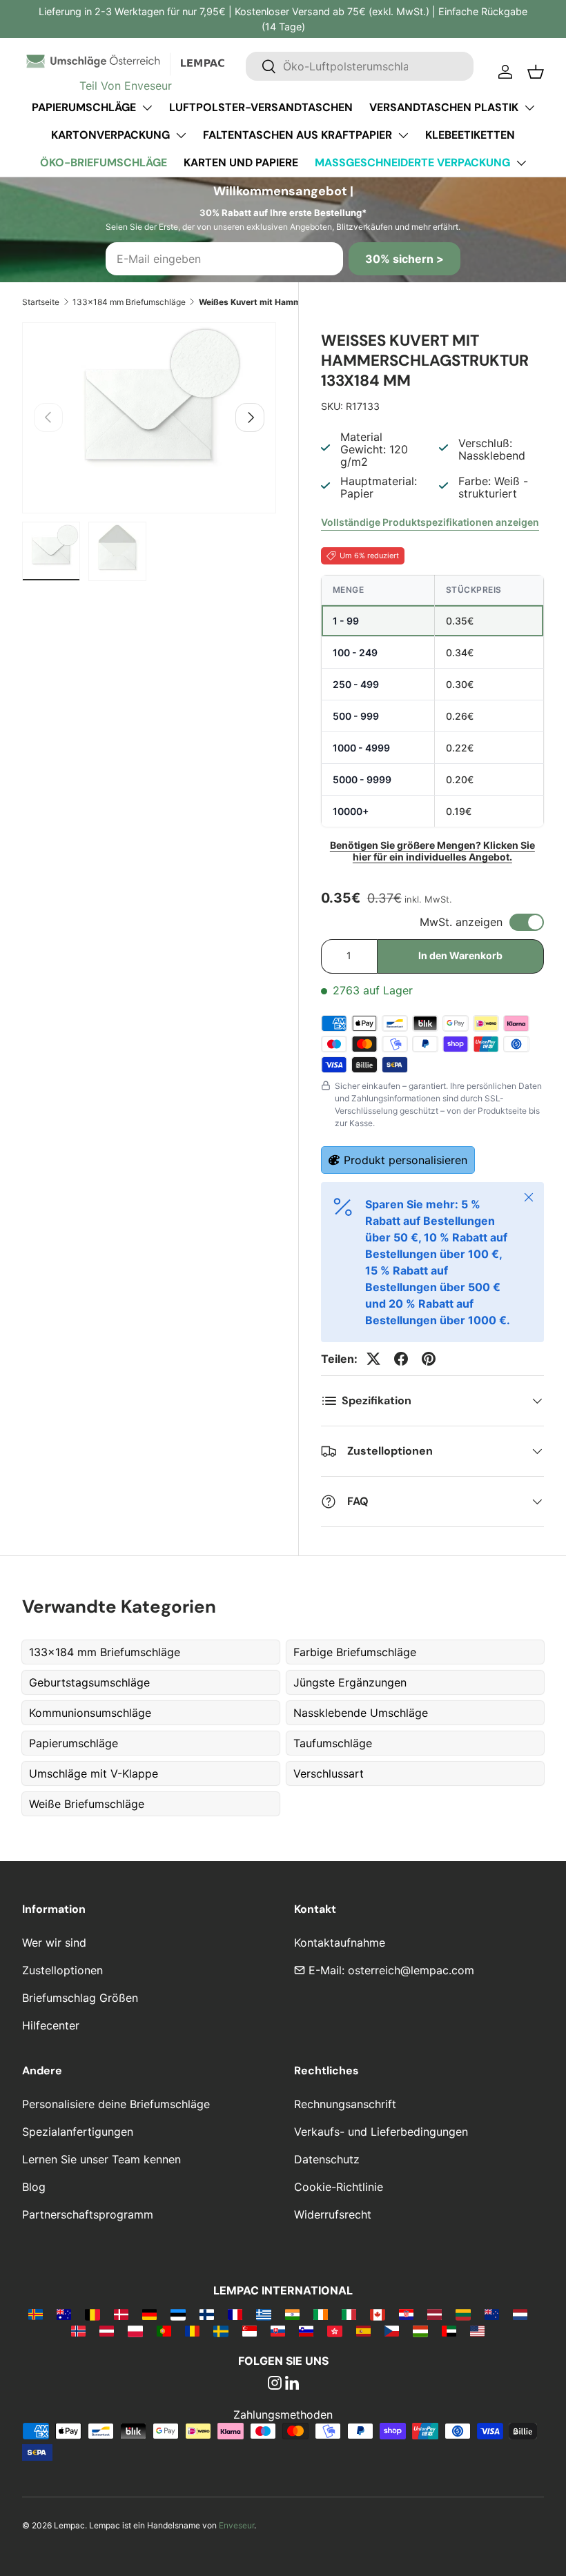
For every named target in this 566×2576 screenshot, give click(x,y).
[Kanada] (377, 2314)
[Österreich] (107, 2330)
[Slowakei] (278, 2330)
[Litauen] (463, 2314)
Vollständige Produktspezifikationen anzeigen (430, 522)
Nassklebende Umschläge (361, 1713)
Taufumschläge (333, 1743)
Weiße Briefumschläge (87, 1804)
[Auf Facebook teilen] (401, 1359)
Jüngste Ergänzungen (350, 1682)
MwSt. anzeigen (461, 922)
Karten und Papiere (241, 163)
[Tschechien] (392, 2330)
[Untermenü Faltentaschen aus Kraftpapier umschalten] (403, 135)
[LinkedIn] (292, 2384)
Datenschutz (327, 2159)
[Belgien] (92, 2314)
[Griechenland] (263, 2314)
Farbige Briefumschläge (355, 1652)
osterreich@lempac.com (411, 1970)
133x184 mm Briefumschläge (129, 302)
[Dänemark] (121, 2314)
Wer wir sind (54, 1943)
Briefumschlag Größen (80, 1998)
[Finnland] (207, 2314)
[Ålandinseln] (36, 2314)
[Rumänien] (192, 2330)
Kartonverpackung (110, 135)
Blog (34, 2187)
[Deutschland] (149, 2314)
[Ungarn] (420, 2330)
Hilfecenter (51, 2025)
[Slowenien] (306, 2330)
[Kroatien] (406, 2314)
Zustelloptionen (62, 1970)
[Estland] (178, 2314)
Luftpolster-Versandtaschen (261, 107)
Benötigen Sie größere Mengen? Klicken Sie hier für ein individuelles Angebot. (432, 851)
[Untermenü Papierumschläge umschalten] (147, 108)
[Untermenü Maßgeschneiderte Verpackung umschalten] (521, 163)
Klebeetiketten (470, 135)
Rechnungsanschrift (345, 2104)
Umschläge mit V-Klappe (94, 1773)
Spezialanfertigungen (78, 2132)
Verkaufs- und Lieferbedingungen (381, 2132)
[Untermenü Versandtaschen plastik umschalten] (529, 108)
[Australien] (64, 2314)
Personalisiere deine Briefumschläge (116, 2104)
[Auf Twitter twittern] (373, 1359)
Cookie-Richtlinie (339, 2187)
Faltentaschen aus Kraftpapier (297, 135)
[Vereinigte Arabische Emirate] (449, 2330)
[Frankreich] (235, 2314)
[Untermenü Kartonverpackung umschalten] (181, 135)
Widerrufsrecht (333, 2214)
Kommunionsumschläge (90, 1713)
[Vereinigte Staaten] (477, 2330)
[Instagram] (275, 2384)
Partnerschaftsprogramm (88, 2214)
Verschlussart (329, 1773)
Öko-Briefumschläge (104, 163)
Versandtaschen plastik (444, 107)
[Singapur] (250, 2330)
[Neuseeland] (492, 2314)
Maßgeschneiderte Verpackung (412, 163)
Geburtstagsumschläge (89, 1682)
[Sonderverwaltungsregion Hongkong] (334, 2330)
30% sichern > (404, 259)
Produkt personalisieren (406, 1160)
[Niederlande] (520, 2314)
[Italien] (349, 2314)
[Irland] (321, 2314)
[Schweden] (221, 2330)
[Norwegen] (78, 2330)
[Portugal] (164, 2330)
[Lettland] (435, 2314)
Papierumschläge (84, 107)
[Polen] (135, 2330)
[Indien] (292, 2314)
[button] (536, 72)
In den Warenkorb (460, 955)
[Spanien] (363, 2330)
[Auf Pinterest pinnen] (429, 1359)
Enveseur (236, 2525)
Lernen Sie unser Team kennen (101, 2159)
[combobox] (360, 66)
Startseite (41, 302)
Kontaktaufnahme (340, 1943)
